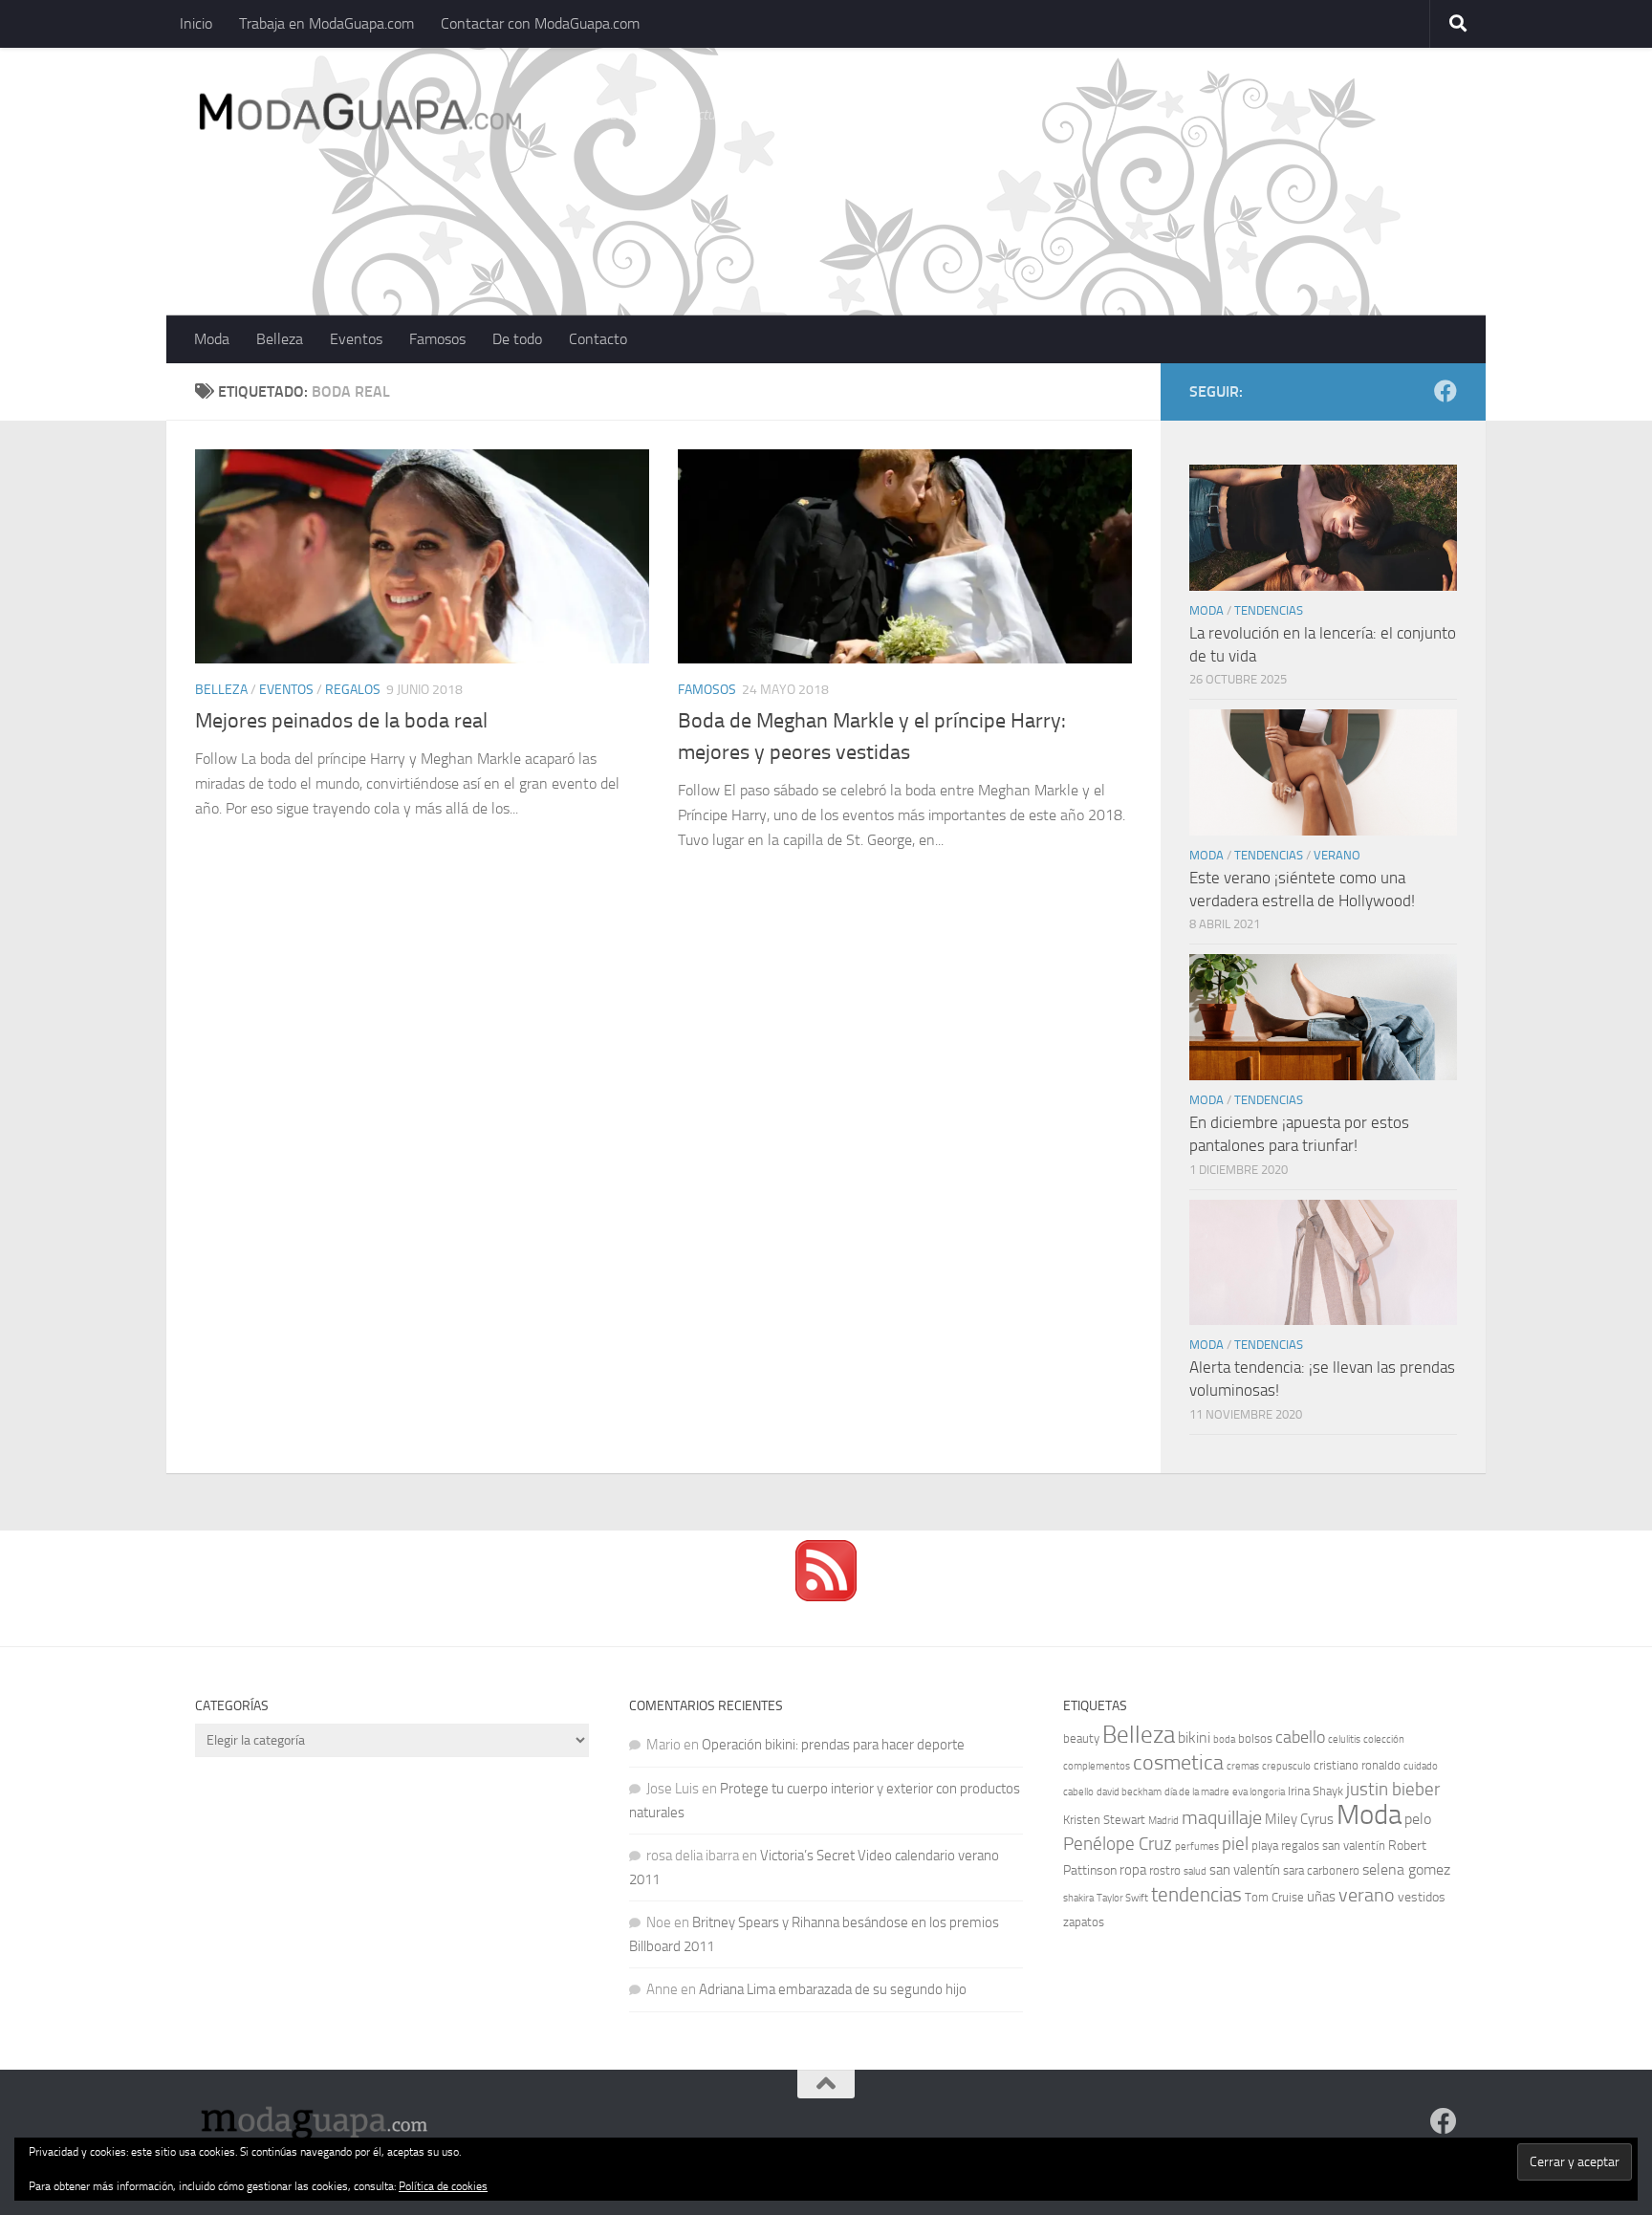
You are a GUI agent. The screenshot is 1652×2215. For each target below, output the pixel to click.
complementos (1097, 1766)
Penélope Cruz (1118, 1844)
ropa (1133, 1870)
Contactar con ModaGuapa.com (540, 23)
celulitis (1344, 1739)
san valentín (1245, 1870)
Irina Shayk (1315, 1791)
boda (1224, 1739)
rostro (1165, 1870)
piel (1235, 1844)
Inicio (196, 23)
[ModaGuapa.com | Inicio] (359, 115)
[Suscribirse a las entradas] (826, 1596)
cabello (1300, 1737)
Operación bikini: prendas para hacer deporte (833, 1745)
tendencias (1196, 1894)
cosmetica (1178, 1763)
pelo (1418, 1819)
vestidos (1422, 1897)
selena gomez (1406, 1869)
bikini (1194, 1737)
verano (1367, 1895)
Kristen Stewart (1104, 1820)
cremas (1243, 1766)
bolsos (1255, 1738)
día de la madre (1197, 1792)
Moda (212, 339)
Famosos (437, 339)
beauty (1081, 1738)
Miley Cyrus (1299, 1819)
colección (1384, 1739)
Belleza (280, 339)
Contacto (598, 339)
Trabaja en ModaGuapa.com (326, 23)
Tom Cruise (1274, 1897)
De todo (517, 339)
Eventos (356, 339)
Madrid (1163, 1821)
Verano (1337, 855)
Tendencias (1269, 610)
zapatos (1084, 1922)
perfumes (1197, 1846)
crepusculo (1286, 1766)
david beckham (1129, 1792)
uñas (1321, 1897)
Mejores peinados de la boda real (341, 721)
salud (1195, 1871)
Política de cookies (443, 2186)
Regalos (353, 690)
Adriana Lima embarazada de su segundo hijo (833, 1989)
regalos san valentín (1333, 1846)
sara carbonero (1321, 1870)
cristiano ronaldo (1357, 1765)
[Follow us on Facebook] (1445, 391)
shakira (1078, 1898)
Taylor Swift (1122, 1898)
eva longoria (1259, 1792)
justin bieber (1393, 1789)
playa (1265, 1846)
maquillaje (1222, 1817)
